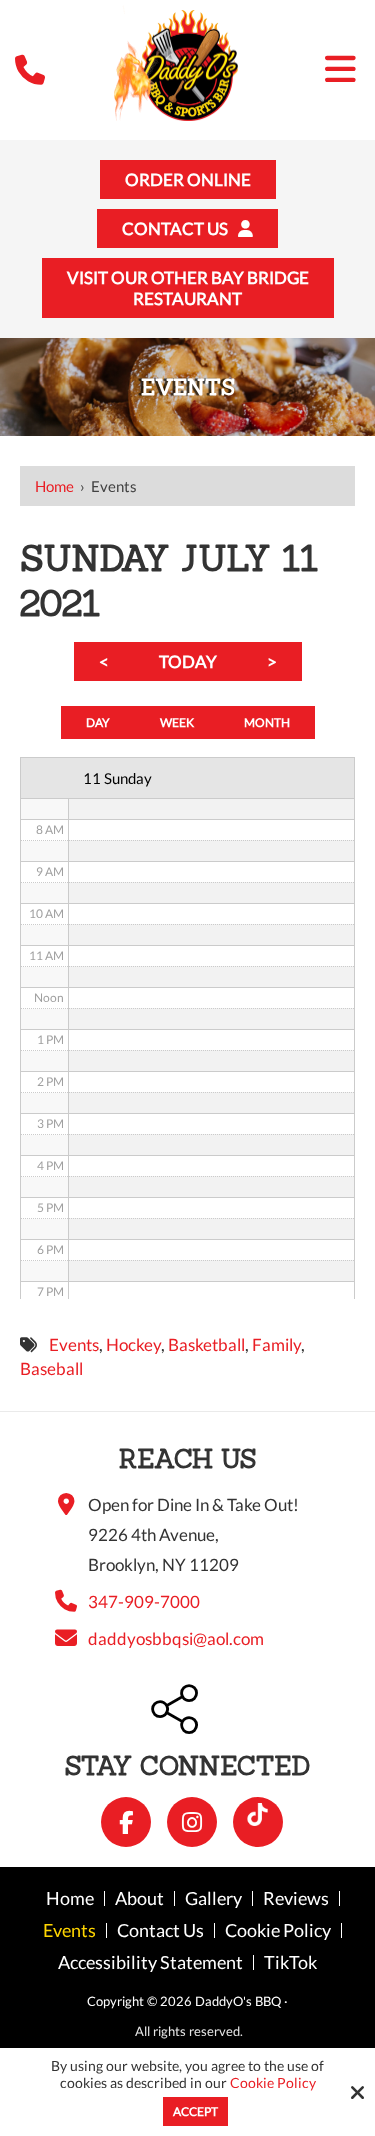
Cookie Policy (273, 2083)
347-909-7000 (144, 1601)
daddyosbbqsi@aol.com (176, 1638)
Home (54, 486)
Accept (195, 2111)
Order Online (188, 179)
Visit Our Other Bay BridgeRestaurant (188, 288)
